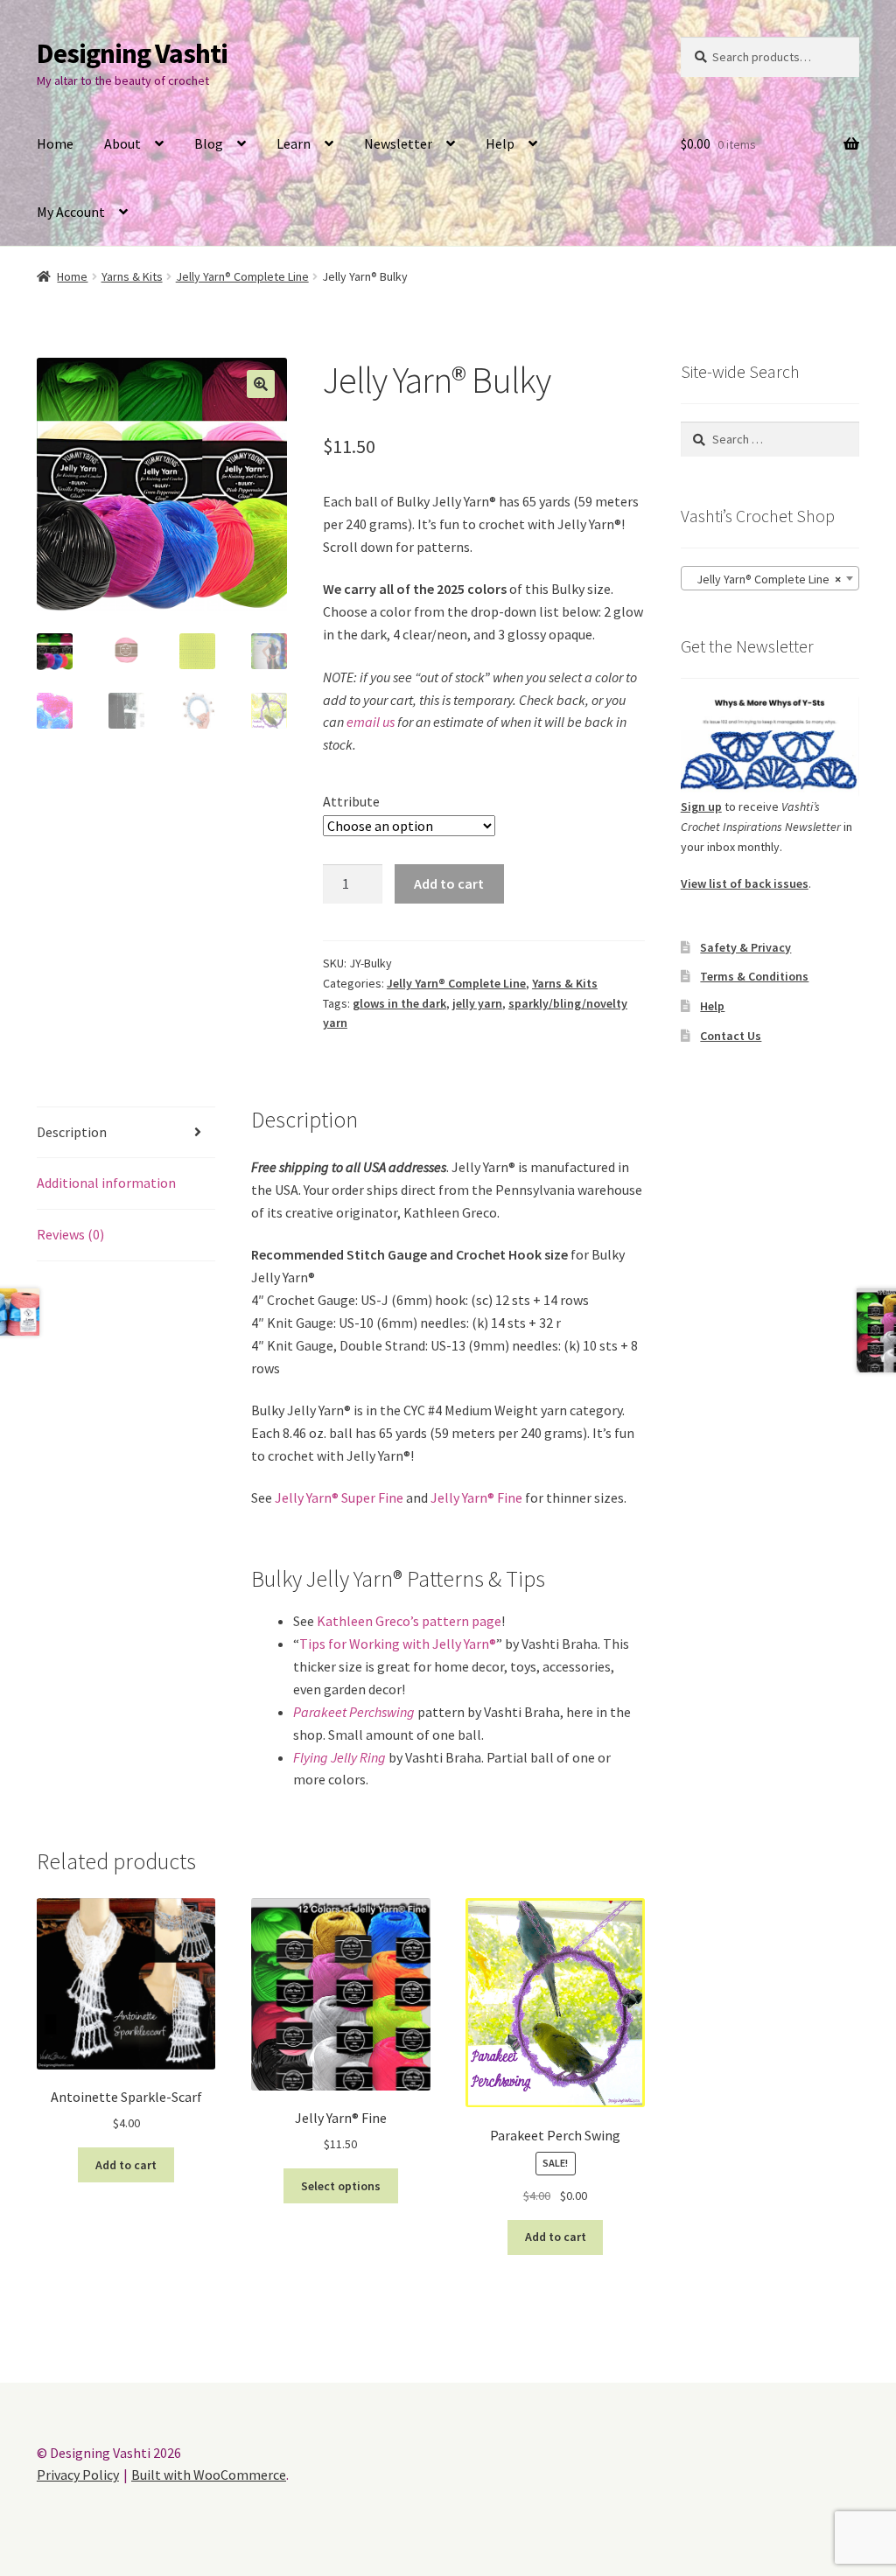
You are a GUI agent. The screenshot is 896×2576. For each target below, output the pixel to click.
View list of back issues (745, 883)
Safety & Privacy (745, 947)
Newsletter (398, 143)
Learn (294, 143)
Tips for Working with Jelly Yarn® (398, 1644)
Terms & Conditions (754, 976)
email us (371, 722)
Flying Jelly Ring (339, 1757)
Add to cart (449, 883)
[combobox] (770, 578)
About (122, 143)
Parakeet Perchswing (354, 1712)
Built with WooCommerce (209, 2475)
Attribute (351, 801)
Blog (209, 143)
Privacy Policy (78, 2475)
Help (500, 143)
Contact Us (731, 1036)
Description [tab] (72, 1132)
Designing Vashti (132, 53)
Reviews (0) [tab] (70, 1234)
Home (55, 143)
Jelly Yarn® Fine (476, 1497)
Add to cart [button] (126, 2165)
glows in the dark (399, 1003)
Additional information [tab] (106, 1183)
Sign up (701, 806)
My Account (71, 212)
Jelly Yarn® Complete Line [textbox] (765, 579)
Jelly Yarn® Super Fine (339, 1497)
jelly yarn (477, 1003)
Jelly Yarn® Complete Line (242, 276)
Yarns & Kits (132, 276)
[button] (261, 384)
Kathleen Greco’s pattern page (409, 1621)
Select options (341, 2186)
